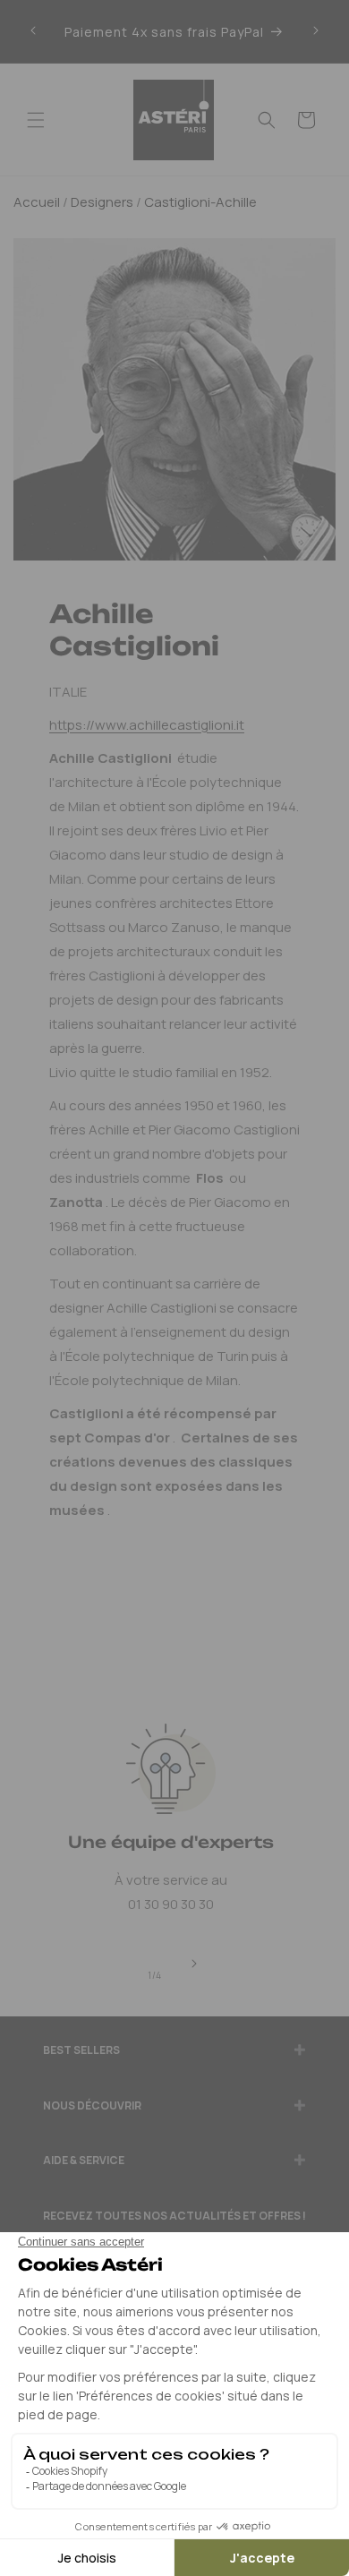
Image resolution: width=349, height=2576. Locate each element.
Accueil (37, 202)
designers (102, 202)
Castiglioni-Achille (200, 202)
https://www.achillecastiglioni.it (147, 725)
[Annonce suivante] (316, 31)
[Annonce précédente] (33, 31)
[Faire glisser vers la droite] (194, 1964)
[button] (36, 120)
